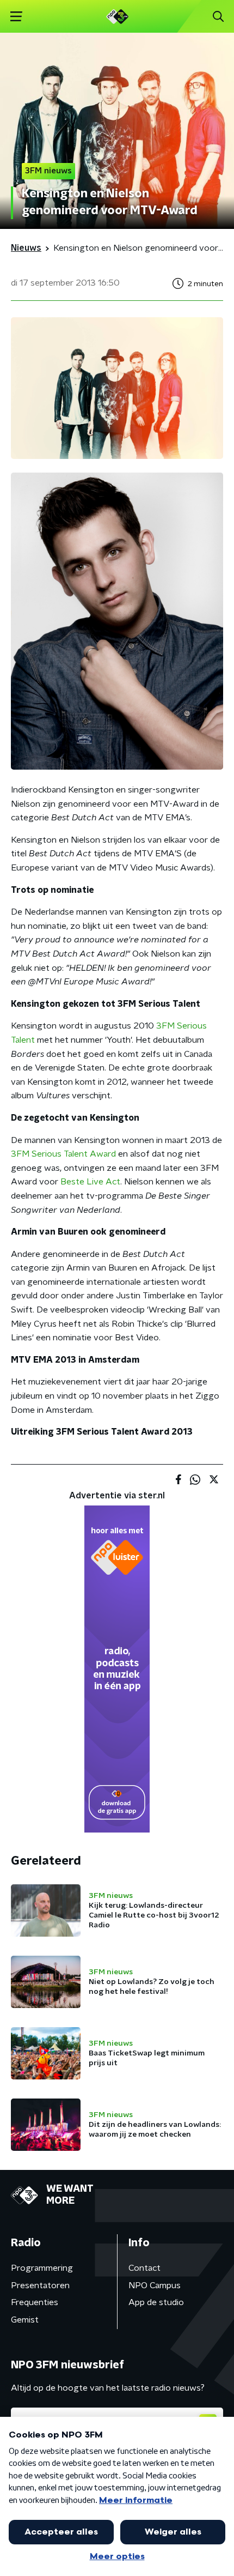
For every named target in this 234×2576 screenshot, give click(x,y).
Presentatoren (40, 2285)
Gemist (25, 2320)
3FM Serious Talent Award (63, 1154)
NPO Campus (155, 2285)
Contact (144, 2268)
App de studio (156, 2302)
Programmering (42, 2268)
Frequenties (35, 2302)
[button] (16, 17)
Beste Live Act (90, 1182)
